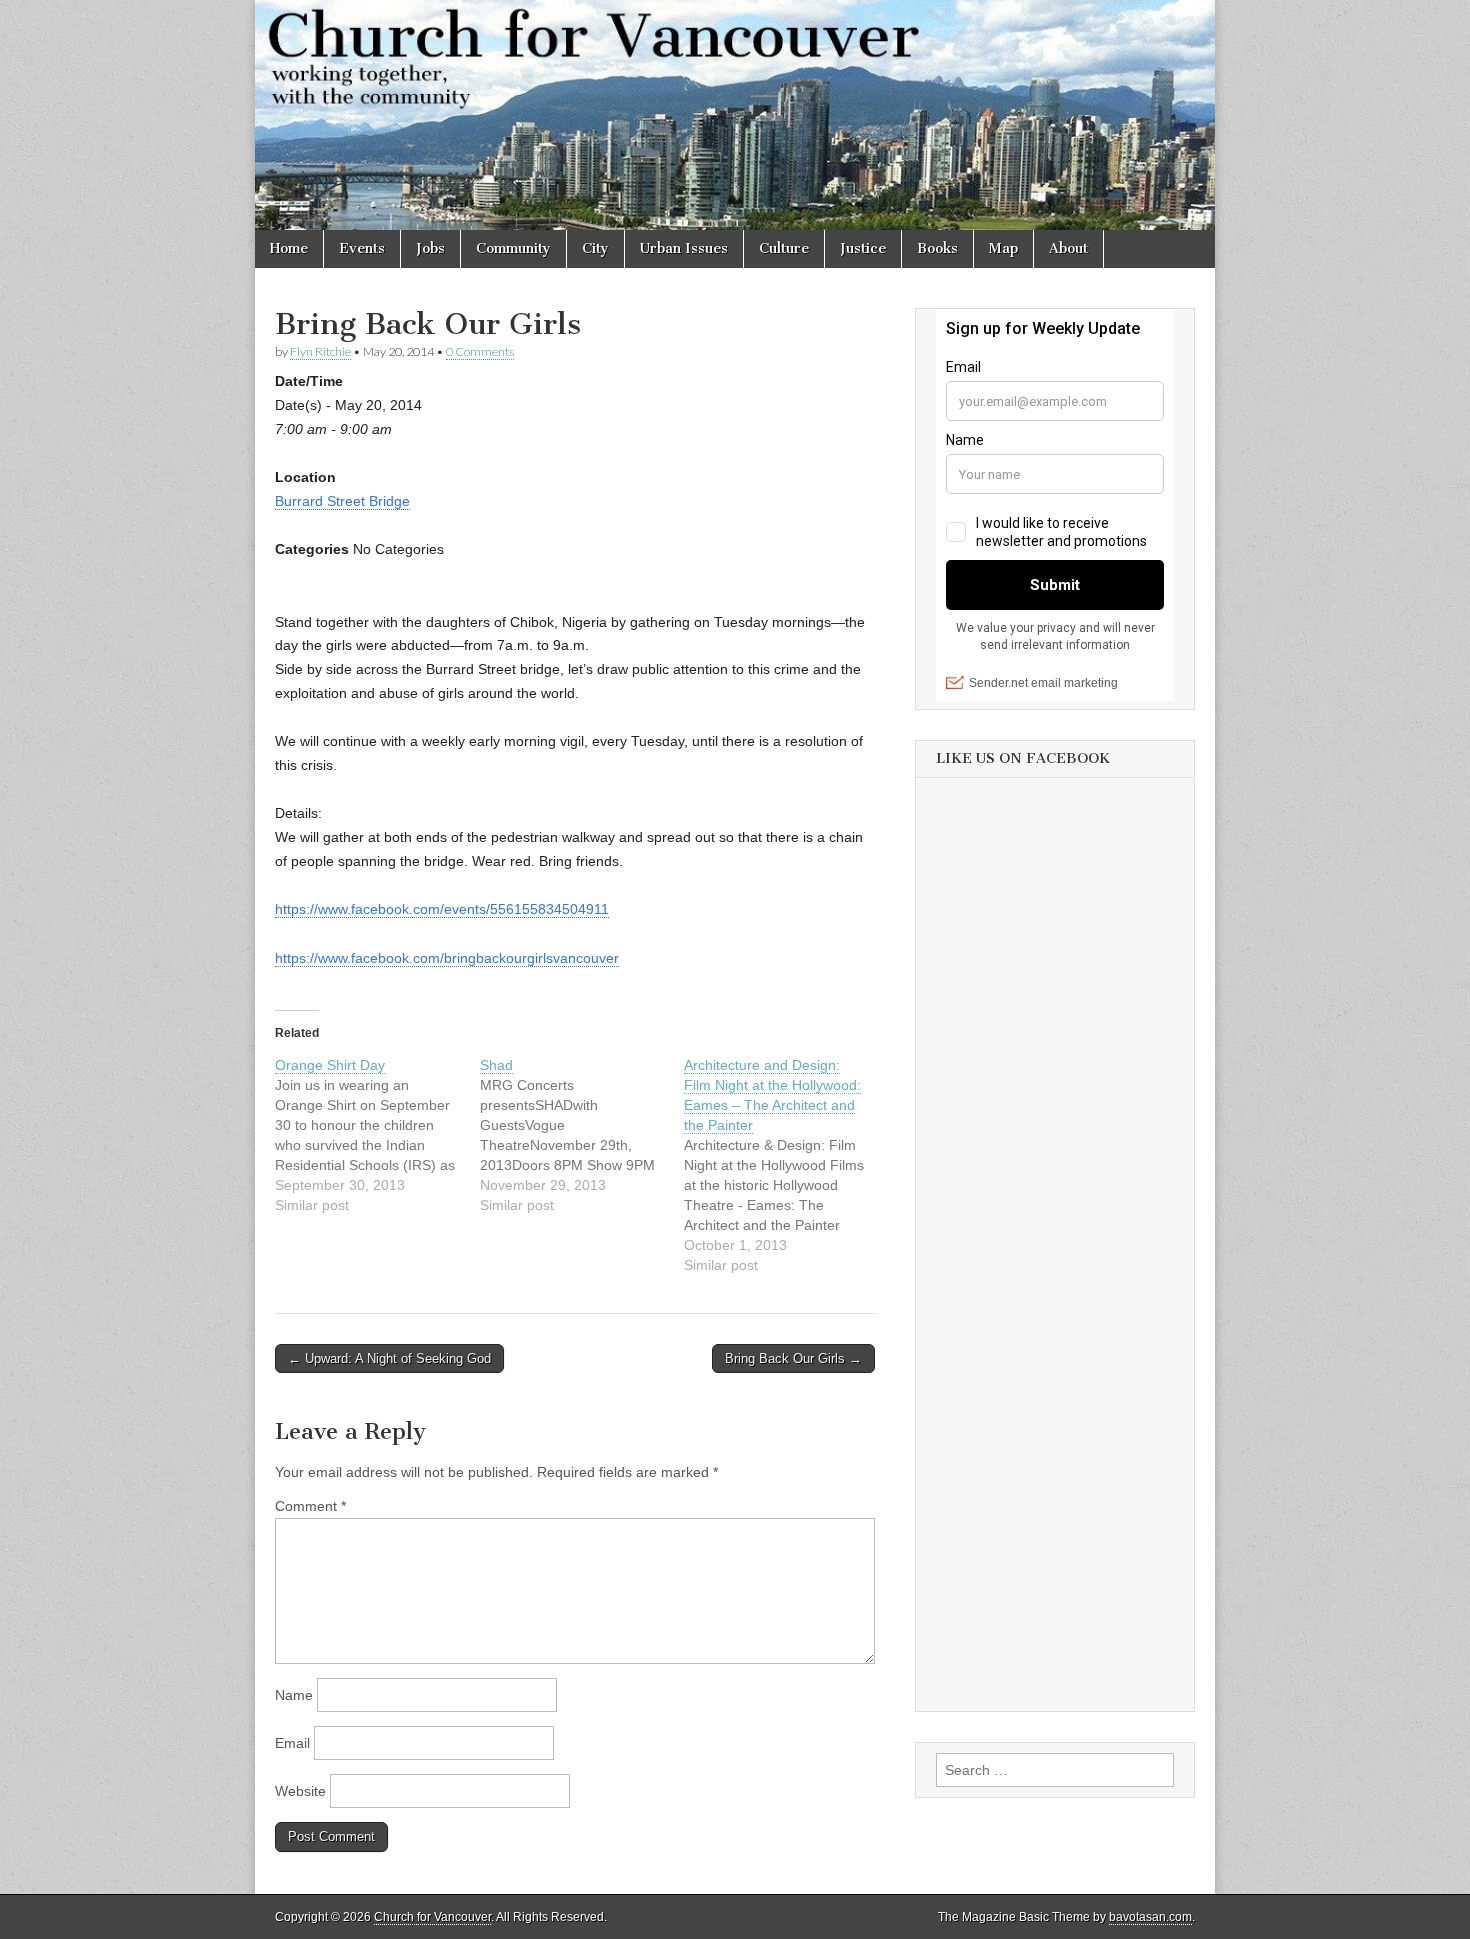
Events (362, 248)
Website (300, 1791)
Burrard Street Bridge (342, 501)
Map (1003, 248)
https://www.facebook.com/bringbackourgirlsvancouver (447, 958)
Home (289, 248)
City (595, 248)
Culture (784, 248)
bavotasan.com (1150, 1917)
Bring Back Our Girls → (793, 1358)
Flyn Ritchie (320, 351)
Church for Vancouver (432, 1917)
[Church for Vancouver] (735, 115)
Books (937, 248)
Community (513, 248)
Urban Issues (684, 248)
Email (292, 1743)
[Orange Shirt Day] (377, 1135)
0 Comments (480, 351)
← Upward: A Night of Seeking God (389, 1358)
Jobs (430, 248)
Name (294, 1695)
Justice (863, 248)
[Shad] (582, 1135)
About (1068, 248)
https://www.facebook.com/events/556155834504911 (442, 909)
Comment (310, 1506)
